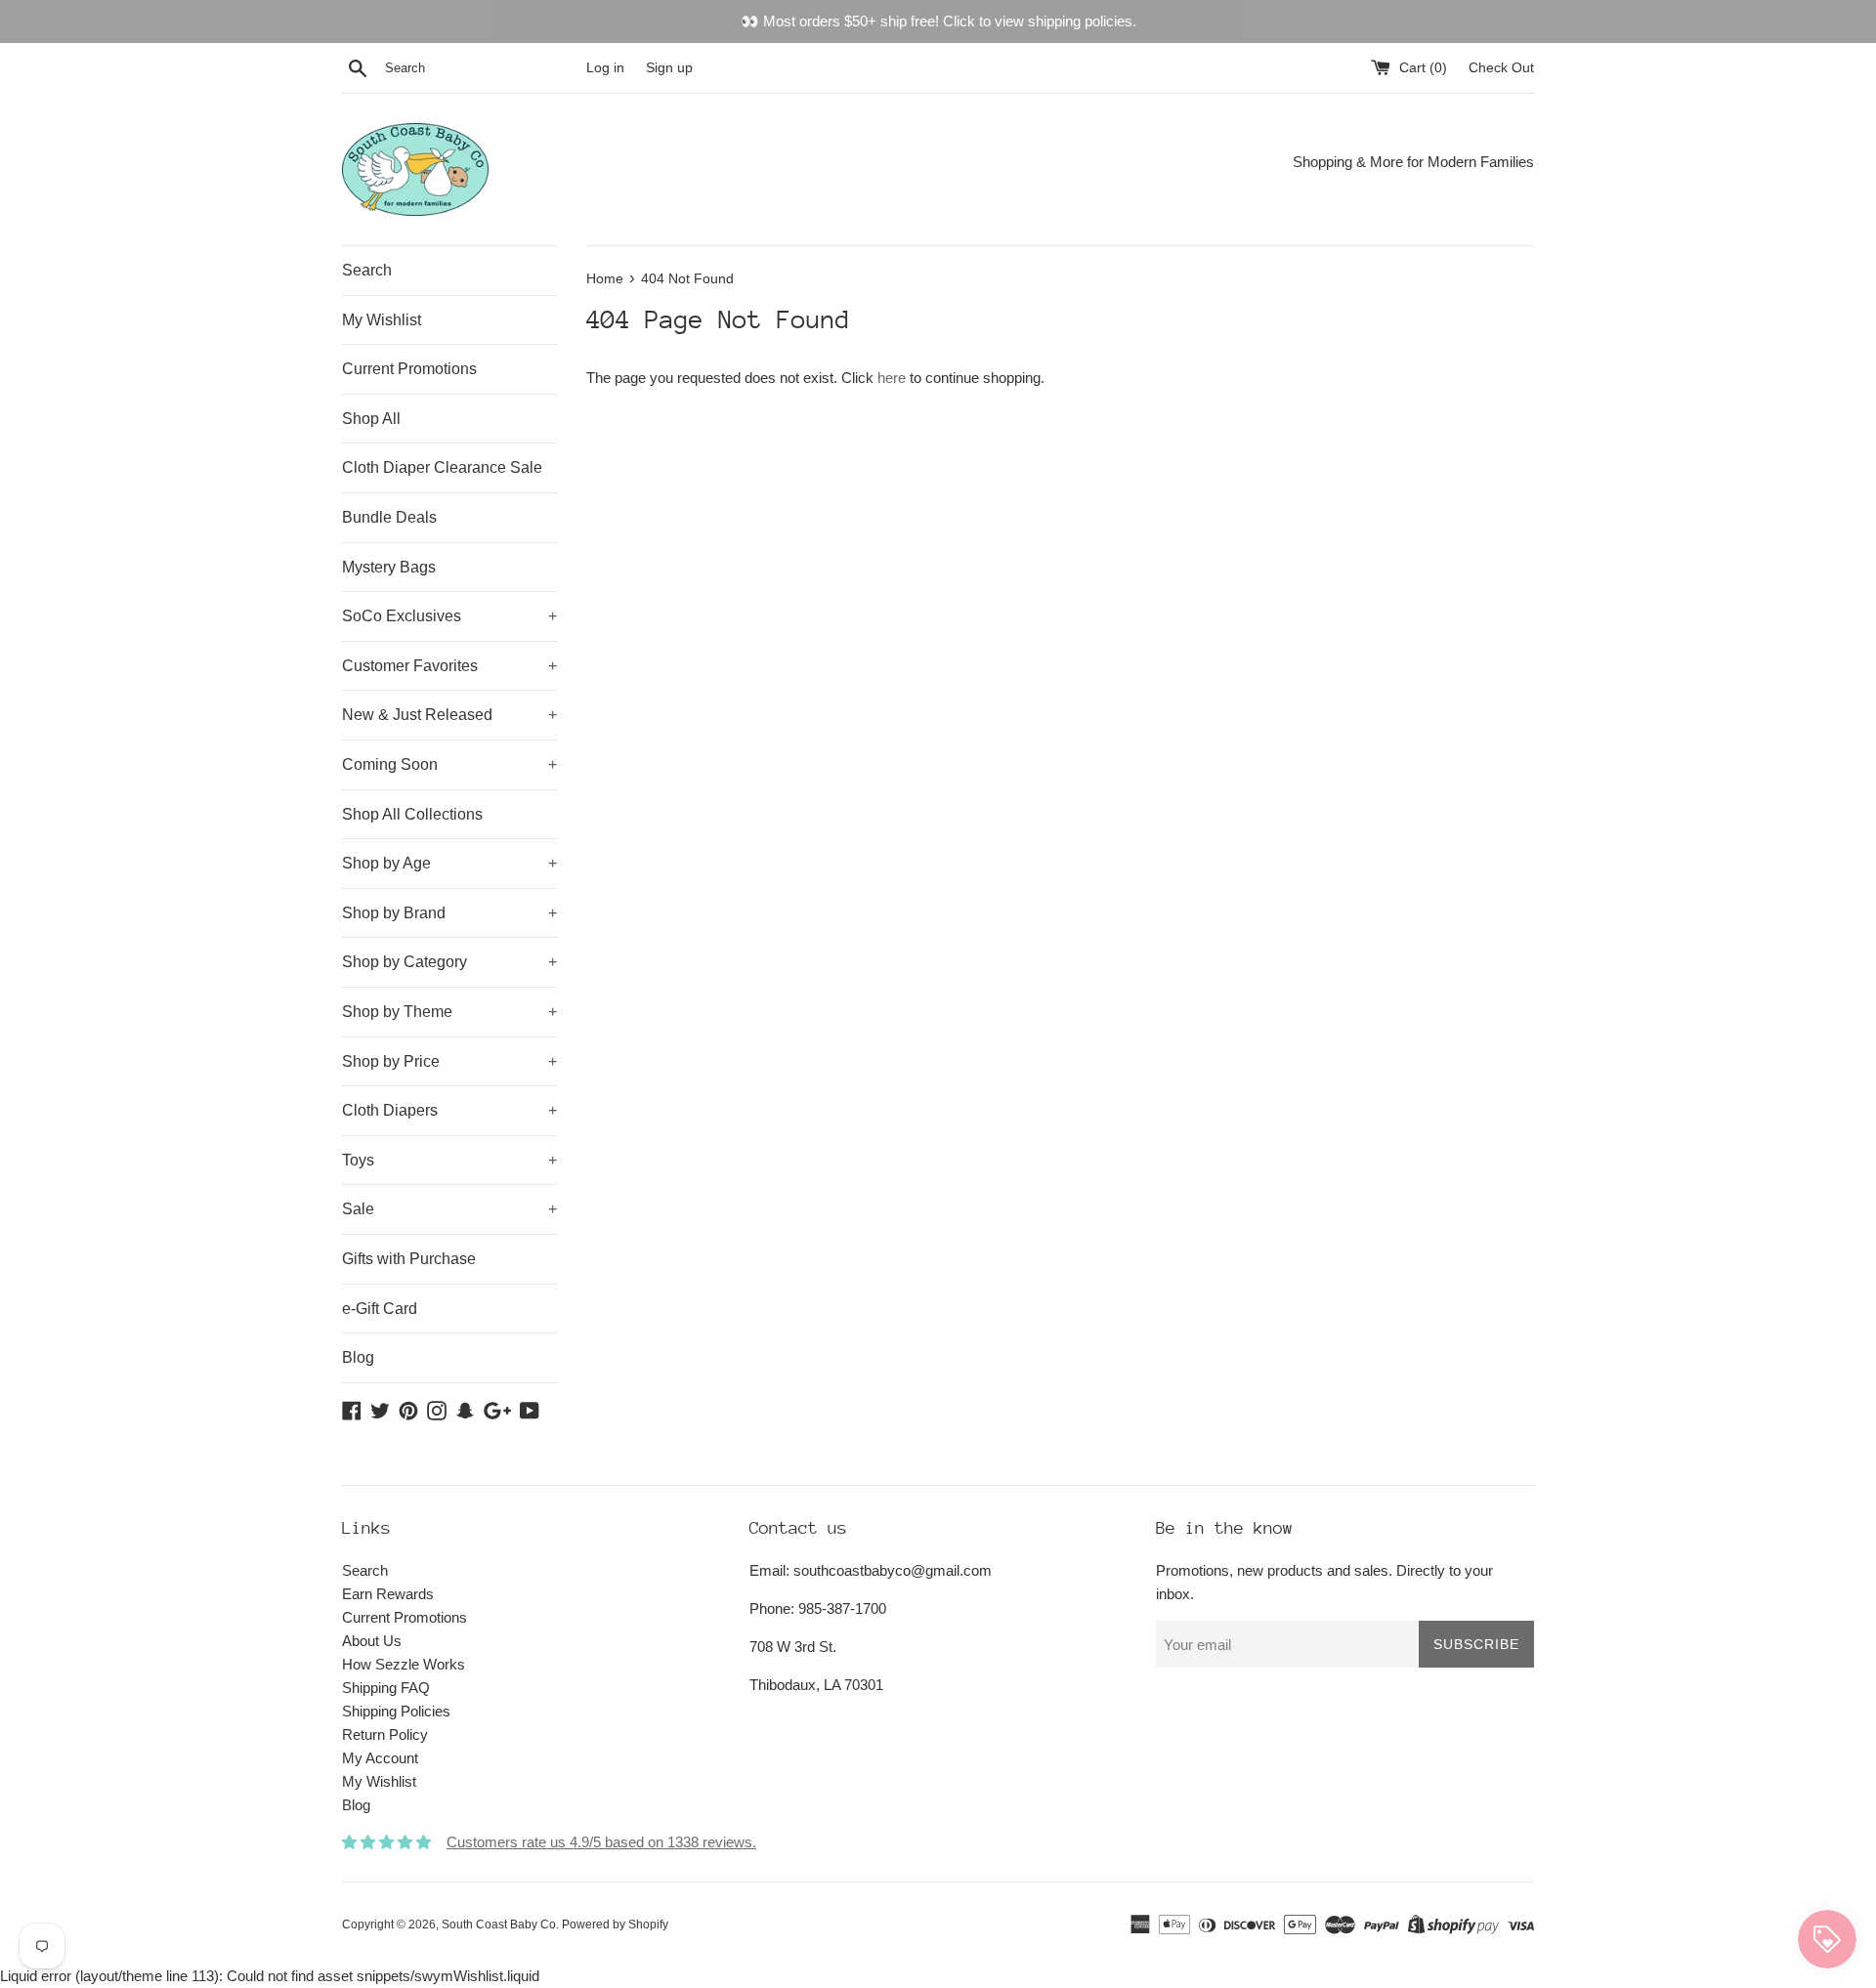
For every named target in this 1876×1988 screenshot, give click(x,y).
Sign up (669, 68)
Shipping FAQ (386, 1688)
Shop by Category (449, 962)
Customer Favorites (449, 666)
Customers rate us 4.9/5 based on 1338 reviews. (601, 1842)
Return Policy (385, 1734)
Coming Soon (449, 764)
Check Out (1501, 68)
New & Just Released (449, 715)
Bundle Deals (389, 517)
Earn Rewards (388, 1594)
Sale (449, 1209)
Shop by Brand (449, 913)
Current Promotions (409, 369)
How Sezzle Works (404, 1664)
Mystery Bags (389, 567)
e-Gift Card (380, 1309)
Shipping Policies (396, 1711)
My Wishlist (382, 320)
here (892, 378)
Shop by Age (449, 863)
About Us (372, 1641)
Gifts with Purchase (409, 1259)
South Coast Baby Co (499, 1925)
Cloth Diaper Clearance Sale (442, 467)
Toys (449, 1160)
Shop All (371, 419)
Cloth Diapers (449, 1110)
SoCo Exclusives (449, 616)
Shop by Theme (449, 1012)
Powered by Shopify (615, 1925)
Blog (358, 1357)
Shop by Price (449, 1061)
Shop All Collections (412, 814)
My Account (380, 1758)
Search (367, 270)
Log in (605, 68)
